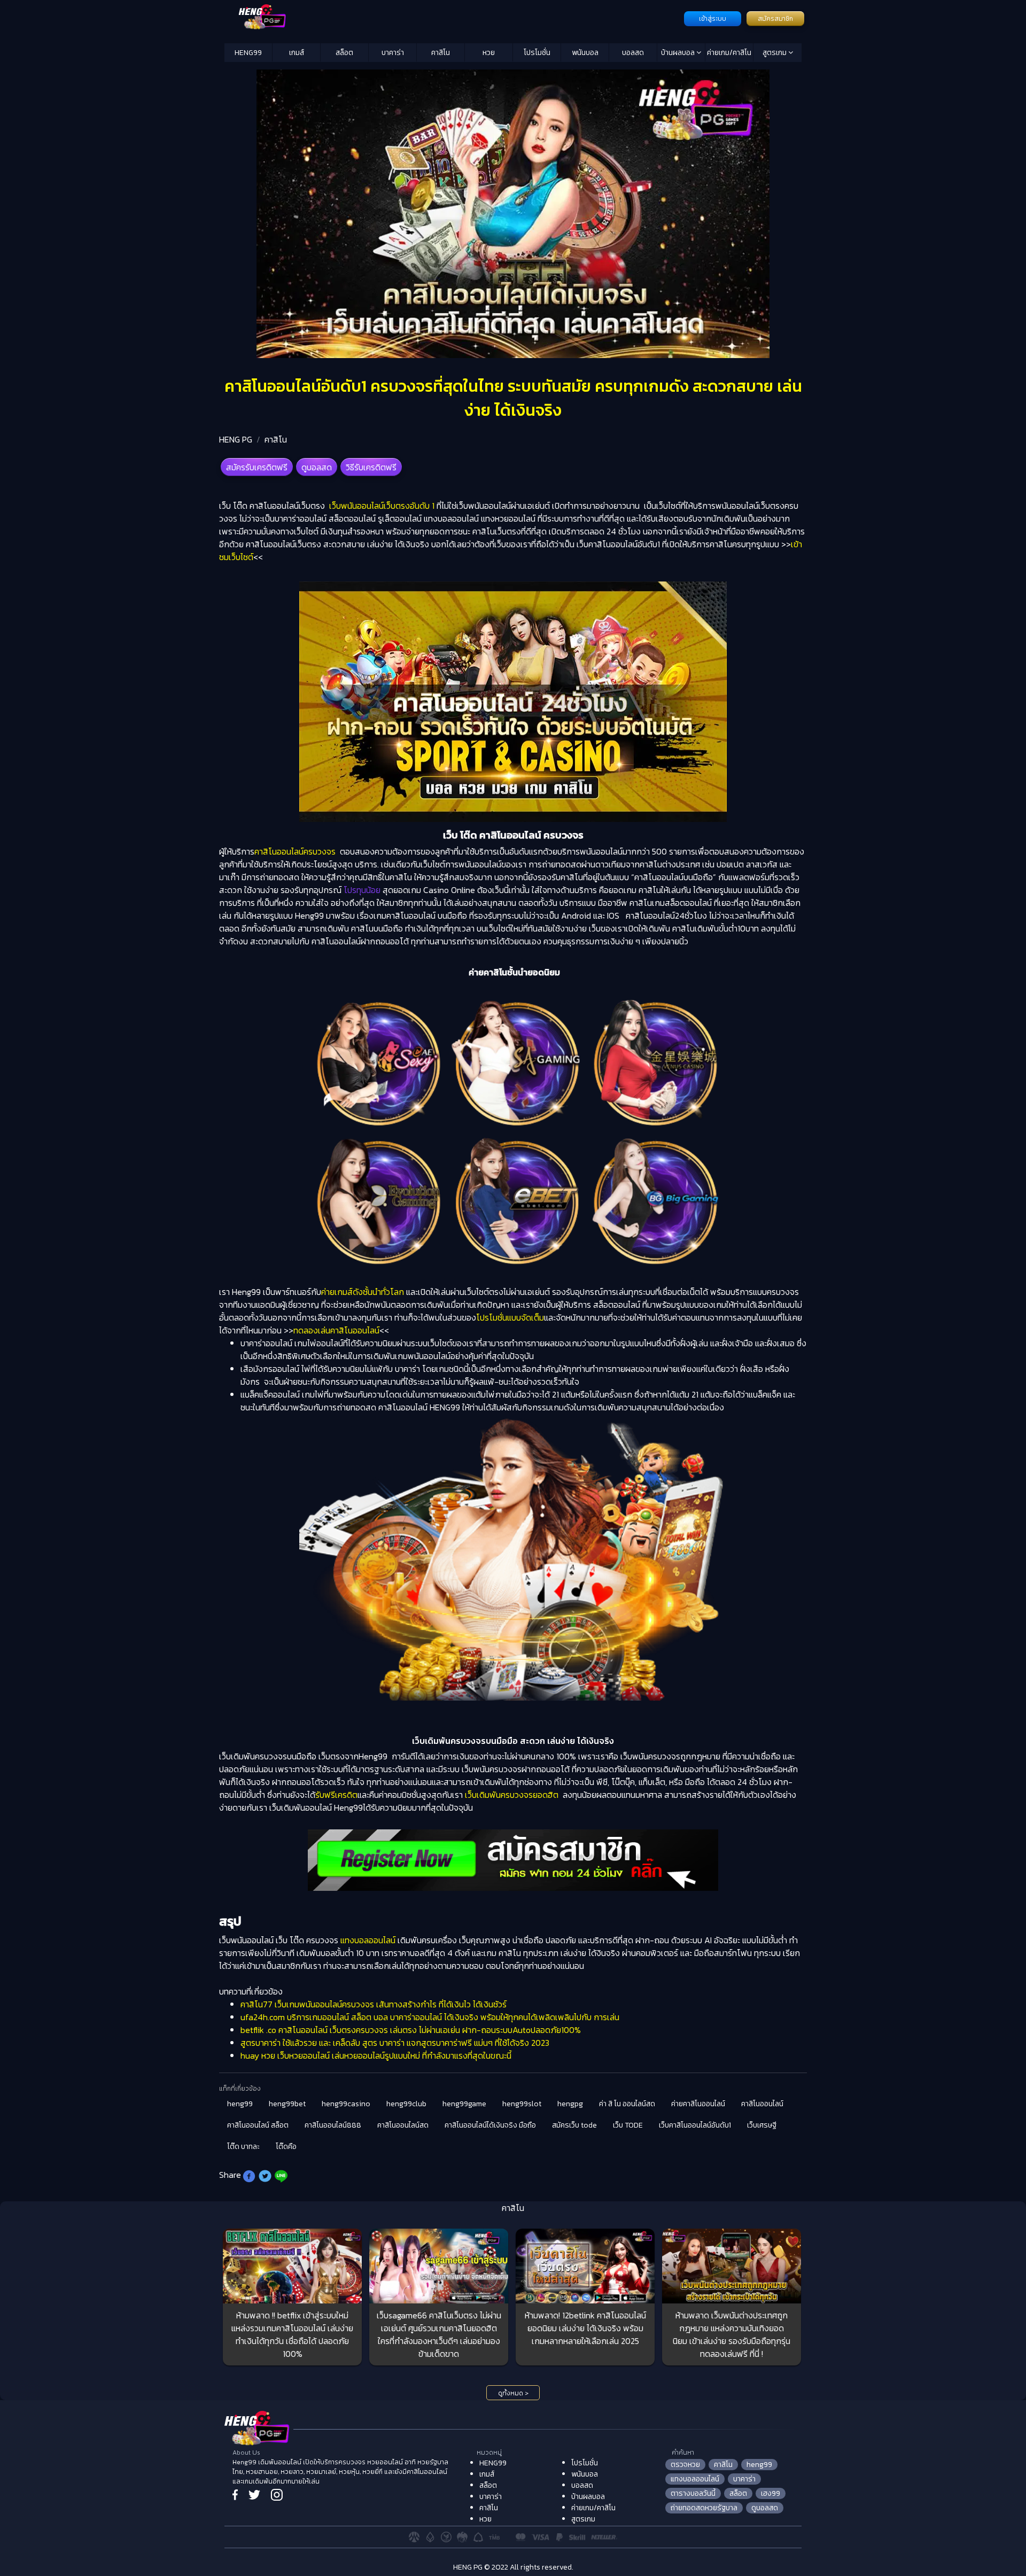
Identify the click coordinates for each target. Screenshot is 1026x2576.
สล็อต (344, 53)
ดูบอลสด (317, 467)
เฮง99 (771, 2493)
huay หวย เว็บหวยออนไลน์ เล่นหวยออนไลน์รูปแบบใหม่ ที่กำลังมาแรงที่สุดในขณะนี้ (376, 2055)
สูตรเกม (775, 53)
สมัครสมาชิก (775, 19)
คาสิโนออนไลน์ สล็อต (258, 2125)
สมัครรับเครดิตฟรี (257, 467)
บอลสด (633, 53)
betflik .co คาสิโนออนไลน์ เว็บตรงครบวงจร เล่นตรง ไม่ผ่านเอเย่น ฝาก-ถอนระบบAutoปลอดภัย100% (411, 2030)
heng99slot (522, 2104)
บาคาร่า (393, 53)
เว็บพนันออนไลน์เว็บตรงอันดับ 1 (381, 506)
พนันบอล (585, 53)
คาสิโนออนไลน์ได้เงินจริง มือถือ (490, 2125)
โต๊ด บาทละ (243, 2147)
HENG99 (248, 53)
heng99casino (346, 2104)
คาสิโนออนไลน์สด (403, 2125)
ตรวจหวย (685, 2465)
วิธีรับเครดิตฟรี (371, 467)
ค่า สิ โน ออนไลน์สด (627, 2104)
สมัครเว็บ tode (574, 2125)
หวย (489, 53)
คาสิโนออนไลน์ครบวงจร (296, 851)
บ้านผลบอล (679, 53)
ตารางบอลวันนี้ (693, 2493)
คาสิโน (441, 53)
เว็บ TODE (628, 2125)
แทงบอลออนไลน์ (368, 1940)
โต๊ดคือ (286, 2147)
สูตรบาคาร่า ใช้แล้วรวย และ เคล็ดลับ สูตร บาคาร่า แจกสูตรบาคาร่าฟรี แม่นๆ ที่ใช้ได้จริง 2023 (395, 2043)
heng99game (464, 2104)
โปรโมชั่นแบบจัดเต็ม (510, 1317)
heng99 (240, 2104)
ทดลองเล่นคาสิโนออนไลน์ (336, 1330)
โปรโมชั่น (537, 53)
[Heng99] (453, 18)
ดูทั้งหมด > (513, 2393)
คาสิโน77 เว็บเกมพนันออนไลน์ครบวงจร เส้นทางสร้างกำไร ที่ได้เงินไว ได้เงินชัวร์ (374, 2004)
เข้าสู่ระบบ (713, 19)
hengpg (570, 2104)
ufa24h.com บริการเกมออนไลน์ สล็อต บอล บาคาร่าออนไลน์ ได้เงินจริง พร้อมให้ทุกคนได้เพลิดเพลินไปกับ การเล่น (430, 2017)
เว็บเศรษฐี (762, 2125)
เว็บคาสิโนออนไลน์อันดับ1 (695, 2125)
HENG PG (236, 439)
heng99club (406, 2104)
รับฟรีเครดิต (336, 1795)
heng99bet (287, 2104)
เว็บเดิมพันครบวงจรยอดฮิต (513, 1795)
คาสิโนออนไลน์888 (333, 2125)
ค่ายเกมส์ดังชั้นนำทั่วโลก (363, 1292)
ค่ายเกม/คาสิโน (729, 53)
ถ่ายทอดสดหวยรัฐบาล (704, 2508)
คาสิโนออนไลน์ (762, 2104)
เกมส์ (297, 53)
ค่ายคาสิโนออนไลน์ (698, 2104)
